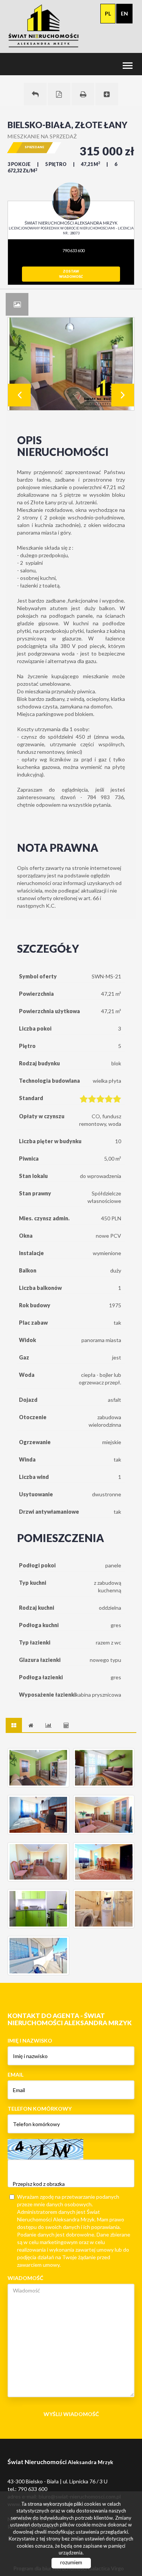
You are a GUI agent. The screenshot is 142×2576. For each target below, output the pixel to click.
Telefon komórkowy (40, 2109)
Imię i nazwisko (30, 2040)
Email (16, 2075)
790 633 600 (73, 250)
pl (108, 13)
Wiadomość (25, 2278)
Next (123, 395)
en (124, 13)
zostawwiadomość (71, 274)
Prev (19, 395)
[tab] (17, 304)
